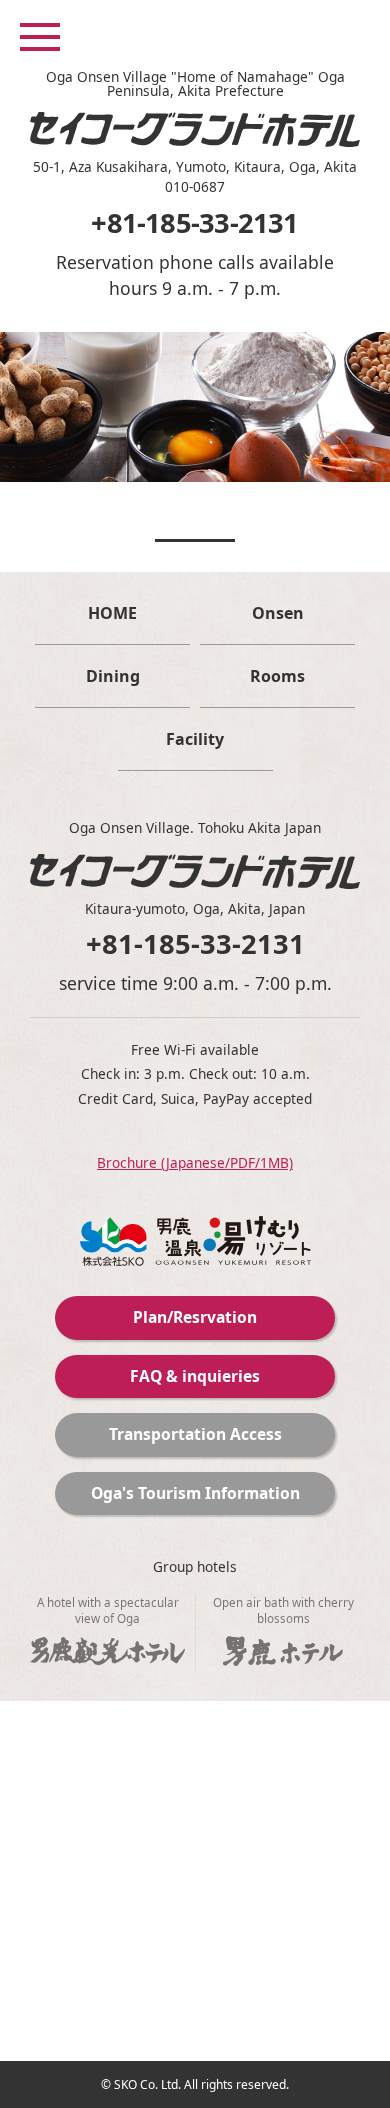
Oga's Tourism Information (195, 1493)
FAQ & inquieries (195, 1376)
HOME (112, 613)
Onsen (278, 613)
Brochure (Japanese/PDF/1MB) (195, 1162)
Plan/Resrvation (195, 1317)
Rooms (277, 676)
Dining (113, 676)
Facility (195, 739)
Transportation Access (195, 1434)
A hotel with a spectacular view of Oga (108, 1610)
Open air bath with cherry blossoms (283, 1610)
